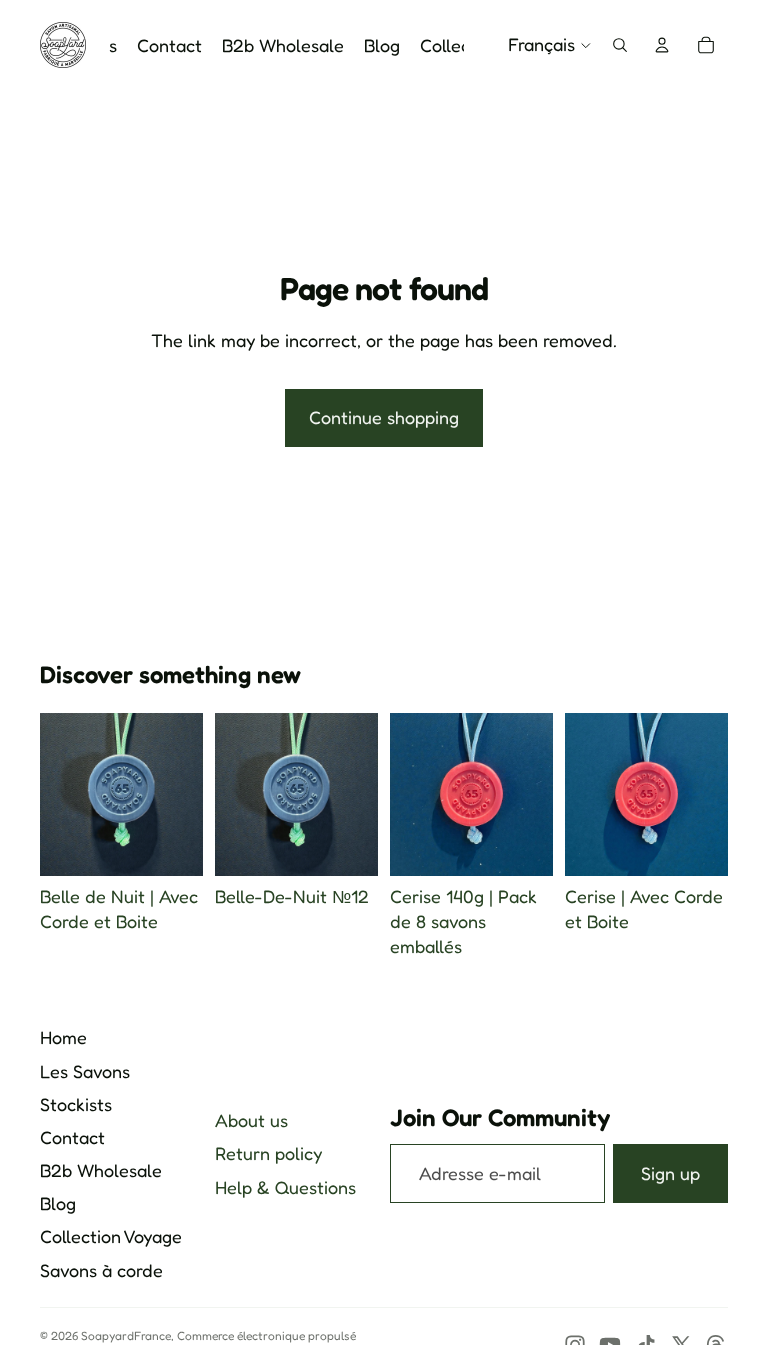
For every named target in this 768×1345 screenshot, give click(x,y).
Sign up (670, 1173)
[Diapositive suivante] (356, 795)
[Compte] (662, 45)
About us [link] (251, 1120)
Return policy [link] (268, 1153)
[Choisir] (172, 845)
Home (63, 1037)
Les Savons (85, 1071)
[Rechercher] (620, 45)
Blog (58, 1203)
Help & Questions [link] (285, 1187)
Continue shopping (384, 417)
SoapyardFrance (126, 1335)
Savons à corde (101, 1270)
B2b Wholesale (101, 1170)
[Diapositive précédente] (237, 795)
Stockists (76, 1104)
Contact (72, 1137)
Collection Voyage (111, 1236)
